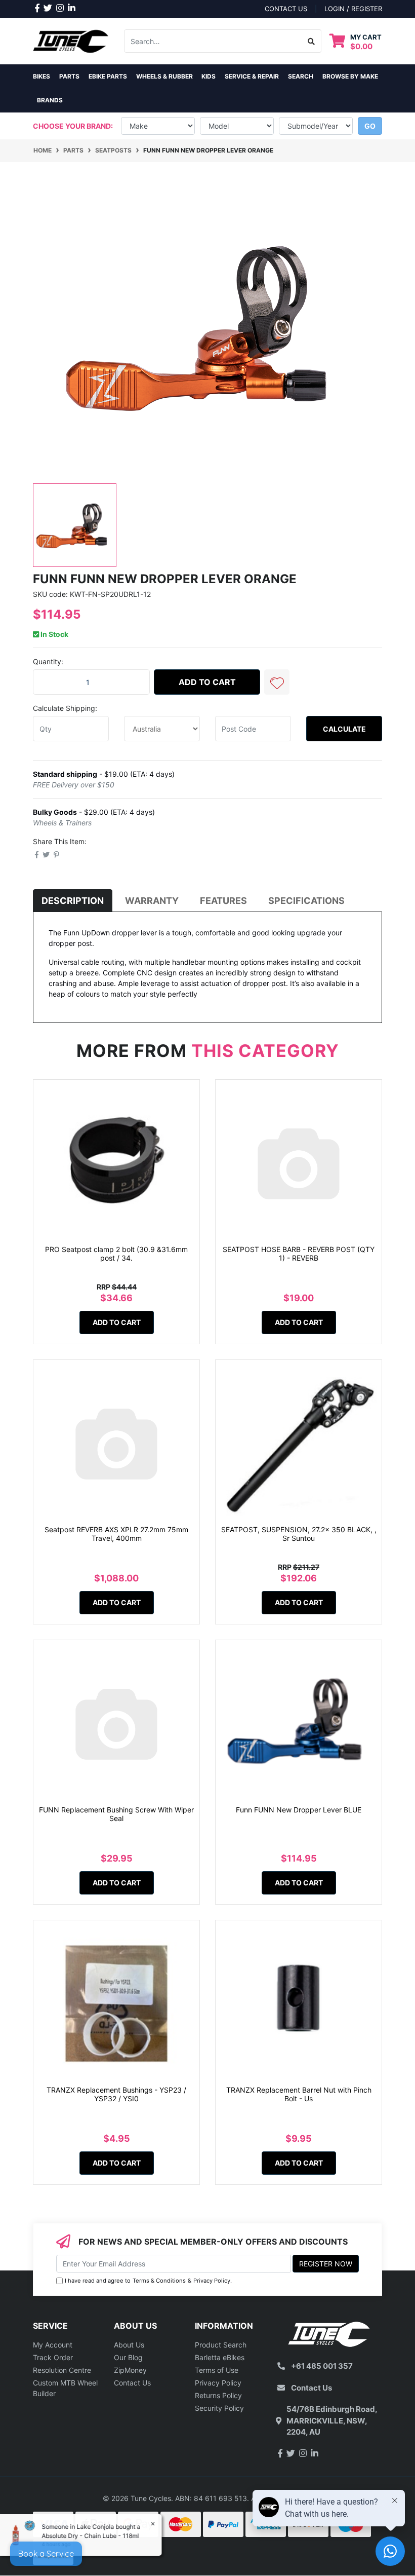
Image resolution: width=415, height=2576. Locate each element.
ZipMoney (130, 2370)
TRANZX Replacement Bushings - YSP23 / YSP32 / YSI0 (116, 2094)
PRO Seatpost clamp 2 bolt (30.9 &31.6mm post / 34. (116, 1254)
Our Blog (128, 2357)
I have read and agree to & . (148, 2281)
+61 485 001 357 (322, 2366)
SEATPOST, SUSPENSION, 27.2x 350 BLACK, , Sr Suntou (299, 1534)
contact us (286, 9)
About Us (129, 2345)
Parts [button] (69, 76)
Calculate (344, 729)
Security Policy (219, 2408)
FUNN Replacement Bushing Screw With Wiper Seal (116, 1814)
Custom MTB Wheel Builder (65, 2388)
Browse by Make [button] (350, 76)
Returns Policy (218, 2395)
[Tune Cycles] (71, 40)
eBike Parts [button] (108, 76)
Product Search (221, 2345)
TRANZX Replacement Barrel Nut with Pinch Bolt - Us (299, 2094)
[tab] (73, 901)
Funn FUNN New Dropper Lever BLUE (299, 1810)
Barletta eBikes (220, 2357)
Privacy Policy (212, 2281)
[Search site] (312, 41)
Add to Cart (207, 682)
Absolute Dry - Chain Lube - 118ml (91, 2536)
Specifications (306, 901)
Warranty (152, 901)
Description (73, 901)
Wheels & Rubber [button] (164, 76)
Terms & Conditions (159, 2281)
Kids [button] (209, 76)
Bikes (41, 76)
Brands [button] (50, 100)
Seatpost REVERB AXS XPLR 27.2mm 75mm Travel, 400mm (116, 1534)
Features (223, 901)
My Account (53, 2345)
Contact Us (132, 2383)
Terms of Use (217, 2370)
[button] (277, 682)
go (370, 126)
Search (301, 76)
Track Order (53, 2357)
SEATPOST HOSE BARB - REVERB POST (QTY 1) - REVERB (299, 1254)
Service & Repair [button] (252, 76)
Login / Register (353, 9)
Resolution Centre (62, 2370)
